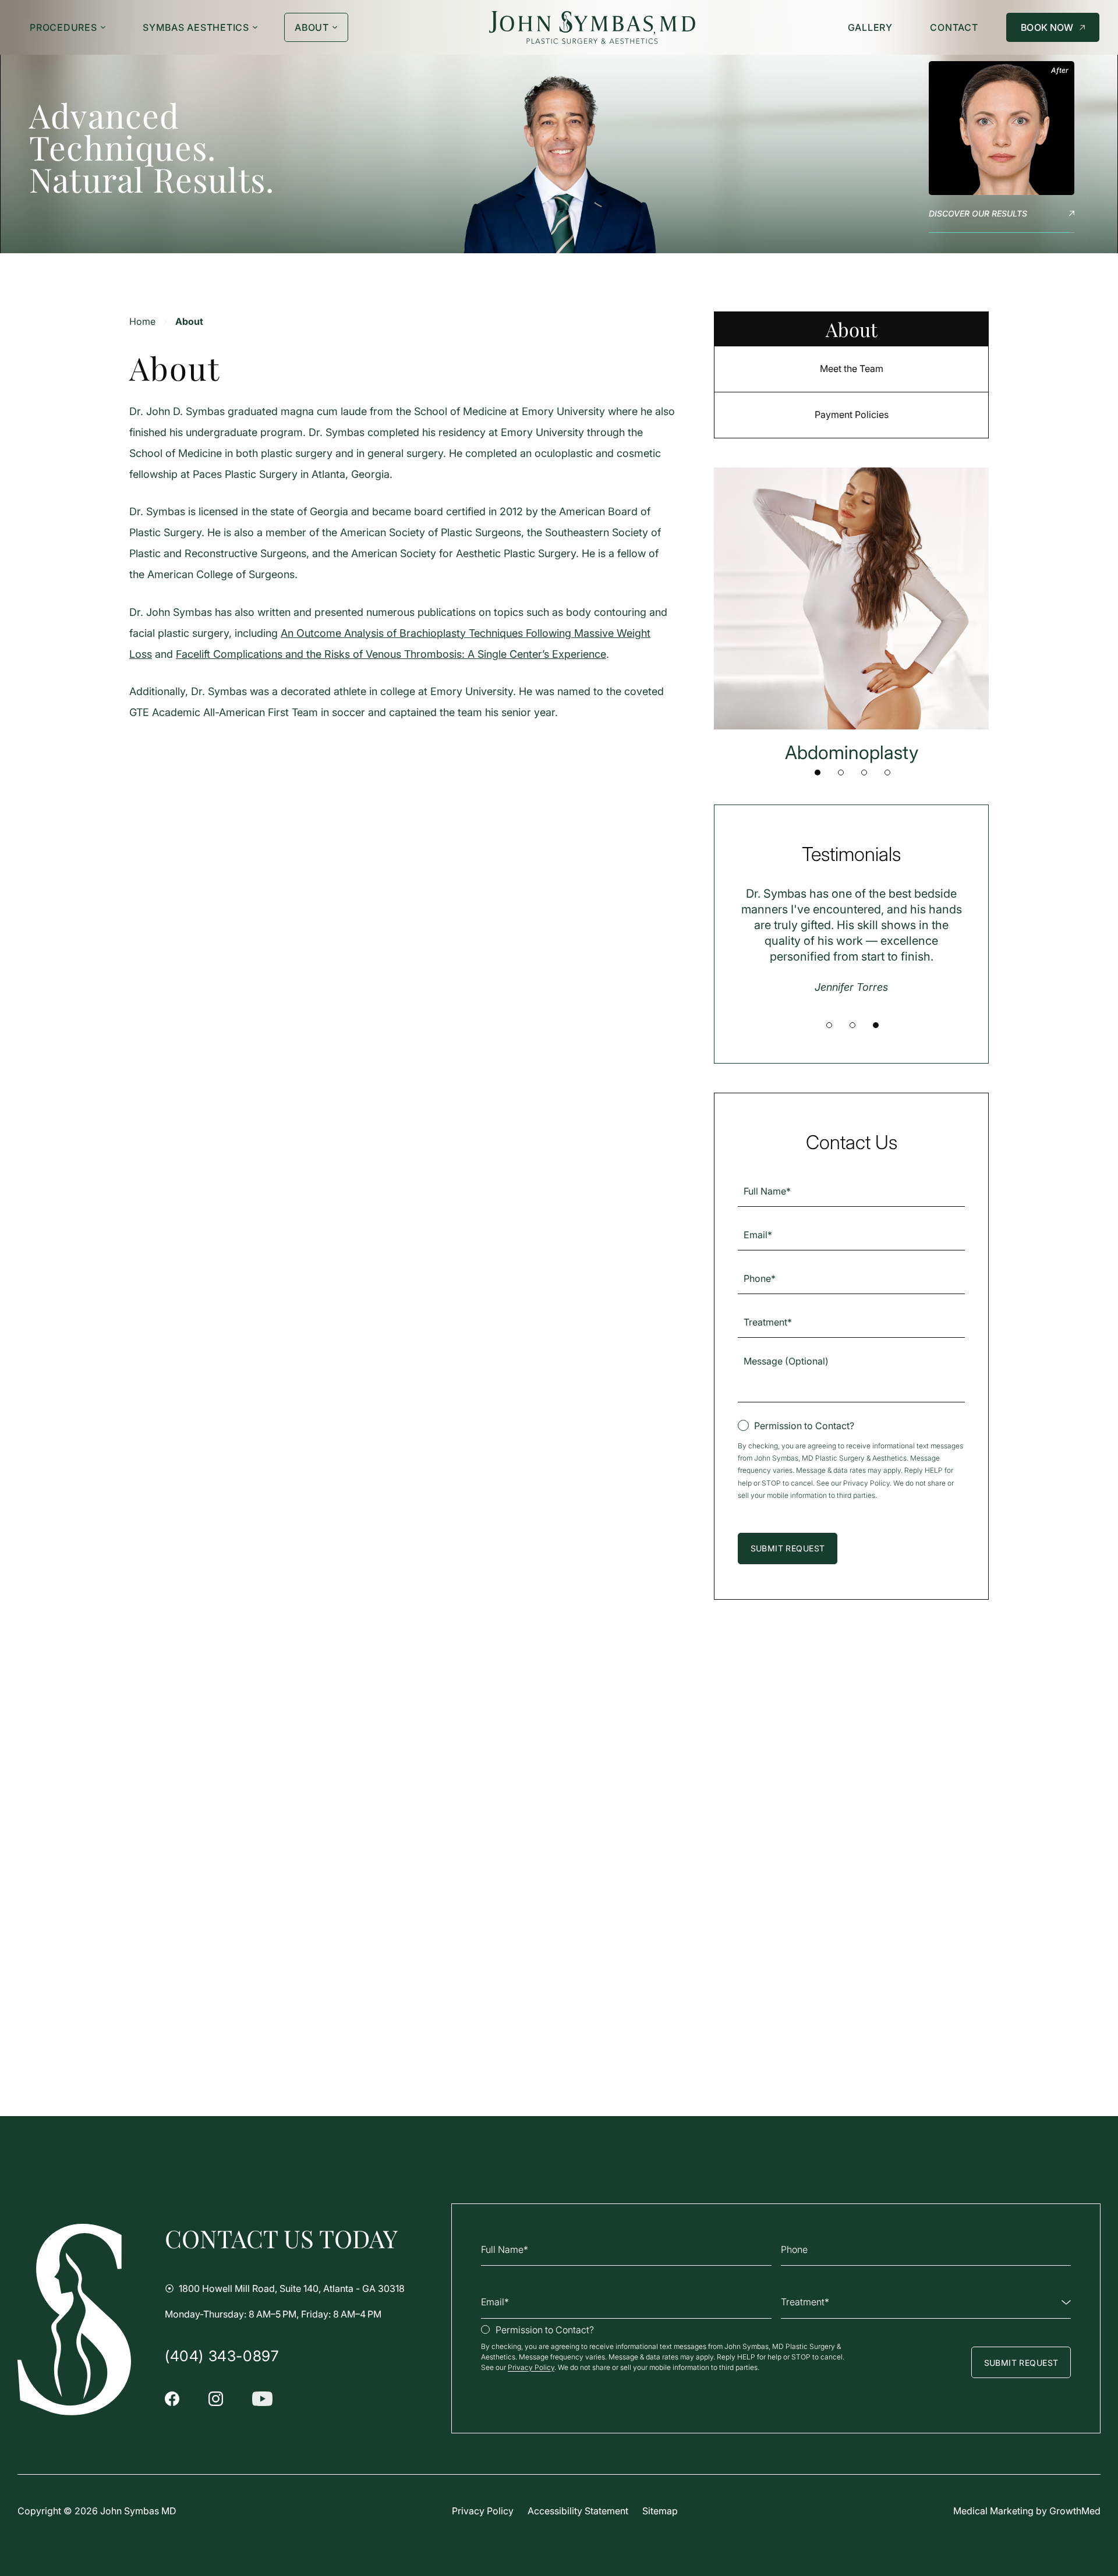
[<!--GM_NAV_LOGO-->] (593, 28)
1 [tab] (818, 773)
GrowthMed (1075, 2511)
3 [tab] (864, 773)
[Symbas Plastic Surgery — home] (74, 2320)
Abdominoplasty (852, 752)
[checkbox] (796, 1426)
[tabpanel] (851, 616)
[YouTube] (262, 2399)
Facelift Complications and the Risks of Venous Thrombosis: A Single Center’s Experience (391, 654)
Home (142, 321)
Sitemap (660, 2511)
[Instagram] (216, 2399)
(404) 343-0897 (222, 2356)
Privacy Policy (866, 1483)
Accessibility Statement (578, 2511)
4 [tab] (887, 773)
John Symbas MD (138, 2511)
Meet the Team (852, 368)
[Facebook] (172, 2399)
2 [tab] (841, 773)
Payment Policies (852, 414)
